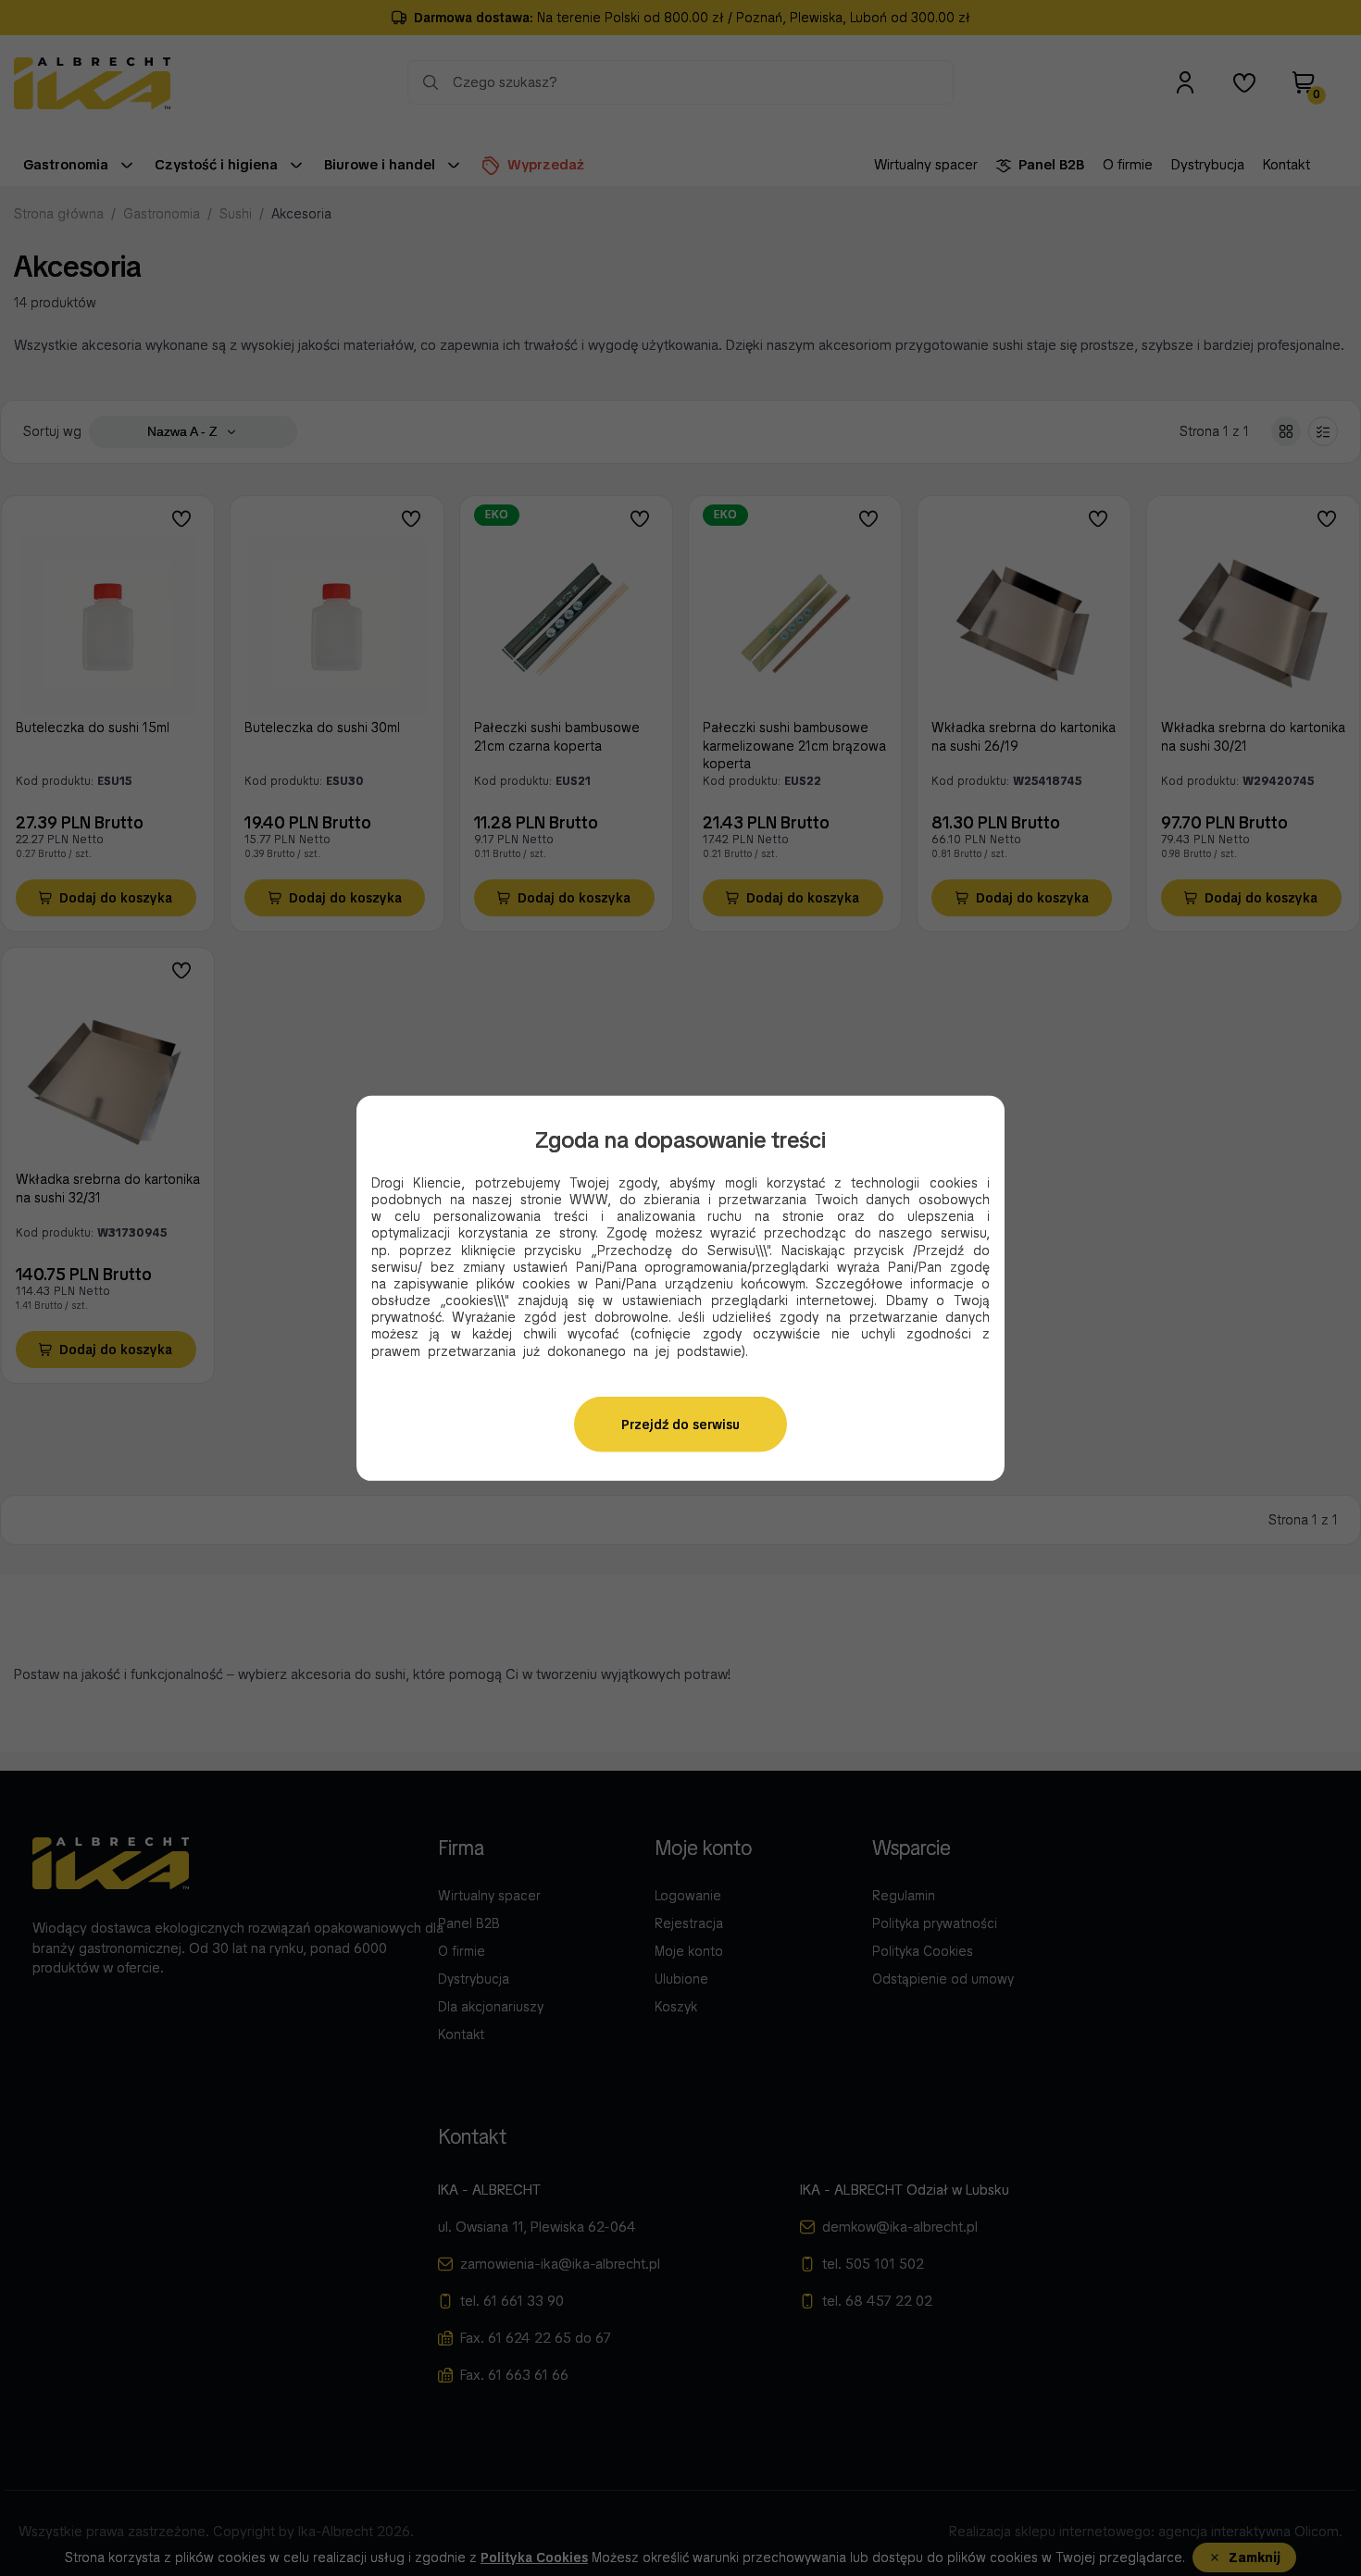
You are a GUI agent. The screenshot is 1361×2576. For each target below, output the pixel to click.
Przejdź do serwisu (680, 1425)
